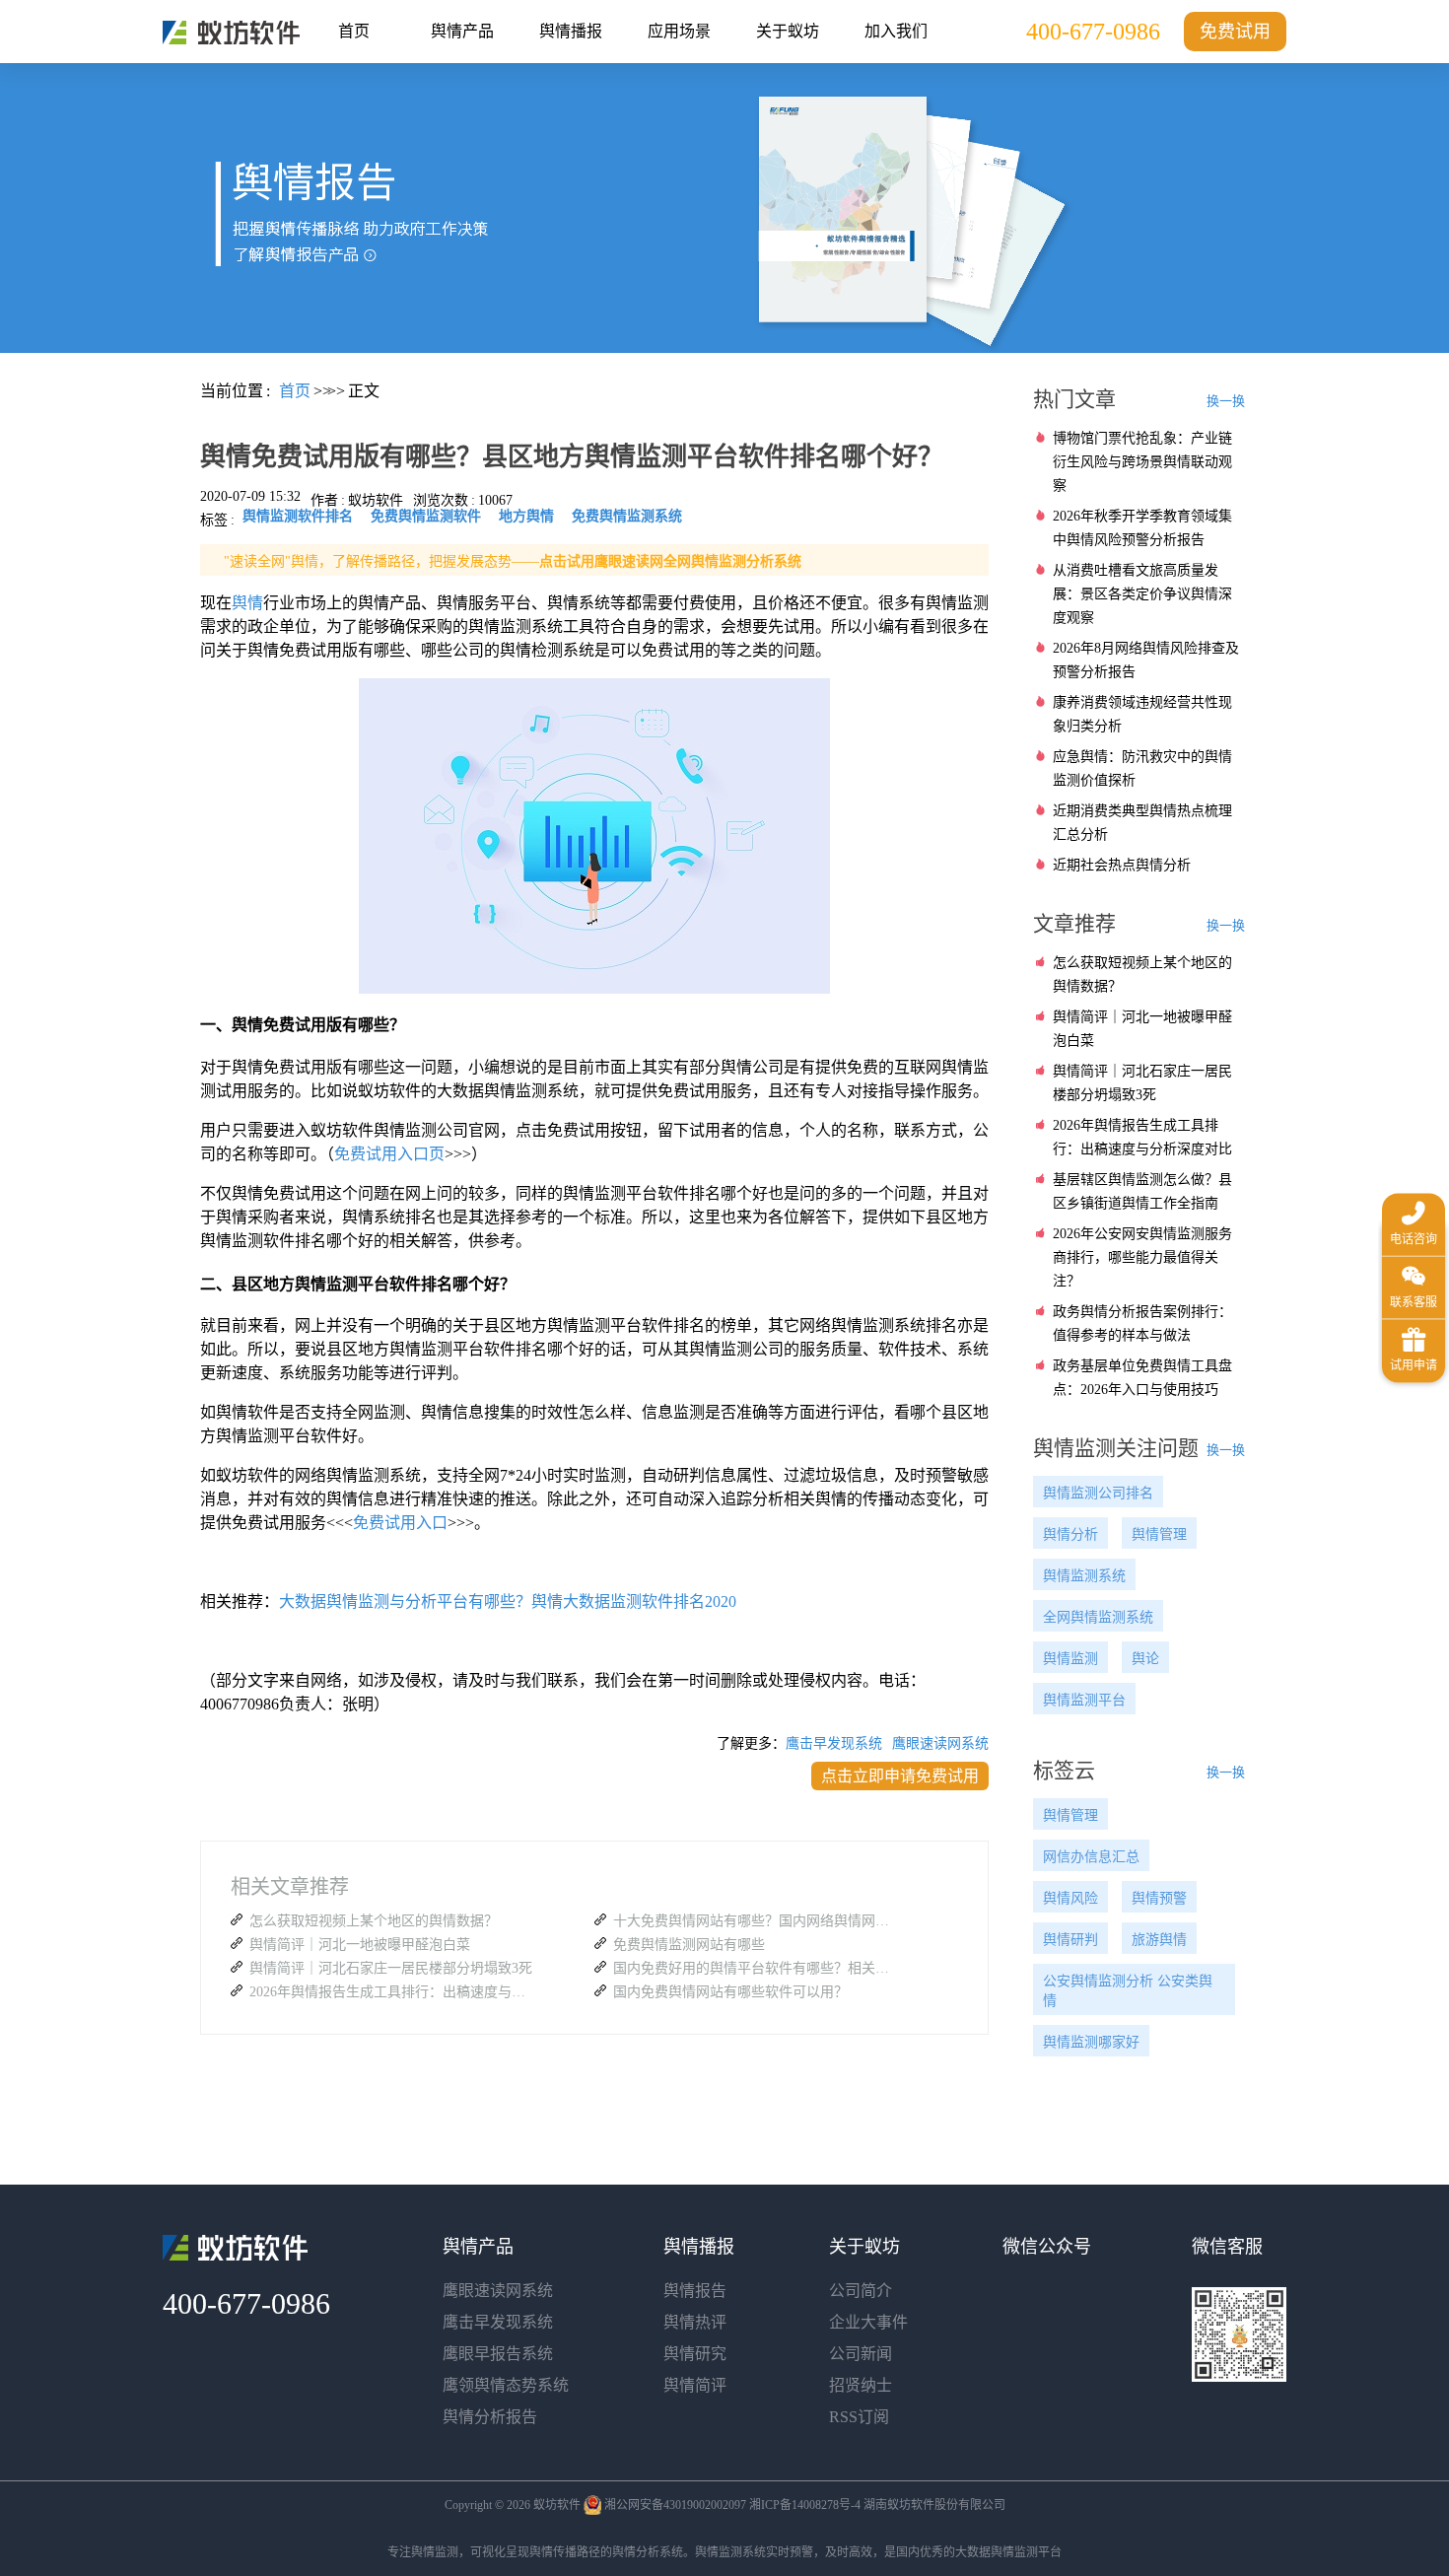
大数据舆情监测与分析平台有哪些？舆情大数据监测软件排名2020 (508, 1601)
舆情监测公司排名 (1098, 1493)
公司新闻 (861, 2354)
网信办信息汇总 (1091, 1857)
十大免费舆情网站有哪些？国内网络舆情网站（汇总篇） (756, 1921)
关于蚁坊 (788, 31)
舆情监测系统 (1084, 1576)
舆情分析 (1070, 1534)
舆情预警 (1159, 1898)
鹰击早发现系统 (834, 1743)
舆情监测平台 (1084, 1700)
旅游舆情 (1159, 1940)
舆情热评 (695, 2322)
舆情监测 (1070, 1659)
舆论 (1145, 1659)
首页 (354, 31)
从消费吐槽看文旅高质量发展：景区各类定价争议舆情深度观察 (1142, 594)
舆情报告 (695, 2291)
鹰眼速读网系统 (940, 1743)
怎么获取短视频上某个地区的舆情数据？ (374, 1921)
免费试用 (1235, 32)
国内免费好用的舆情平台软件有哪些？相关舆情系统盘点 (756, 1968)
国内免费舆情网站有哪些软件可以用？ (730, 1992)
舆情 (247, 603)
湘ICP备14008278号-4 (805, 2505)
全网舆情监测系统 (1098, 1617)
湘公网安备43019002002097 (675, 2505)
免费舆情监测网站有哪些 (689, 1945)
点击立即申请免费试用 (900, 1776)
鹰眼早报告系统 (498, 2354)
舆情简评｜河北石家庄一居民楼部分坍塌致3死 (391, 1968)
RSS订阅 (859, 2417)
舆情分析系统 (648, 2552)
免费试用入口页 (389, 1154)
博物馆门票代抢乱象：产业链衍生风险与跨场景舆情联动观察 (1142, 462)
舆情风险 (1070, 1898)
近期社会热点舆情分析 (1122, 865)
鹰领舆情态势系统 (506, 2385)
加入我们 (896, 31)
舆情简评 (695, 2385)
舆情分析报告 (490, 2417)
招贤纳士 (861, 2385)
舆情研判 (1070, 1940)
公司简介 (861, 2291)
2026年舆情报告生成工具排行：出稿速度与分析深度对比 (392, 1992)
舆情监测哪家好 (1091, 2042)
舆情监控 (231, 33)
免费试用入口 (400, 1523)
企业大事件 (868, 2322)
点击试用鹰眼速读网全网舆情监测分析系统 (670, 561)
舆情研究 (695, 2354)
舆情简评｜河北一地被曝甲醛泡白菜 (360, 1945)
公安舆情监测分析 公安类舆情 (1128, 1991)
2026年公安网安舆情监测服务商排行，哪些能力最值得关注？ (1142, 1257)
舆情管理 (1159, 1534)
